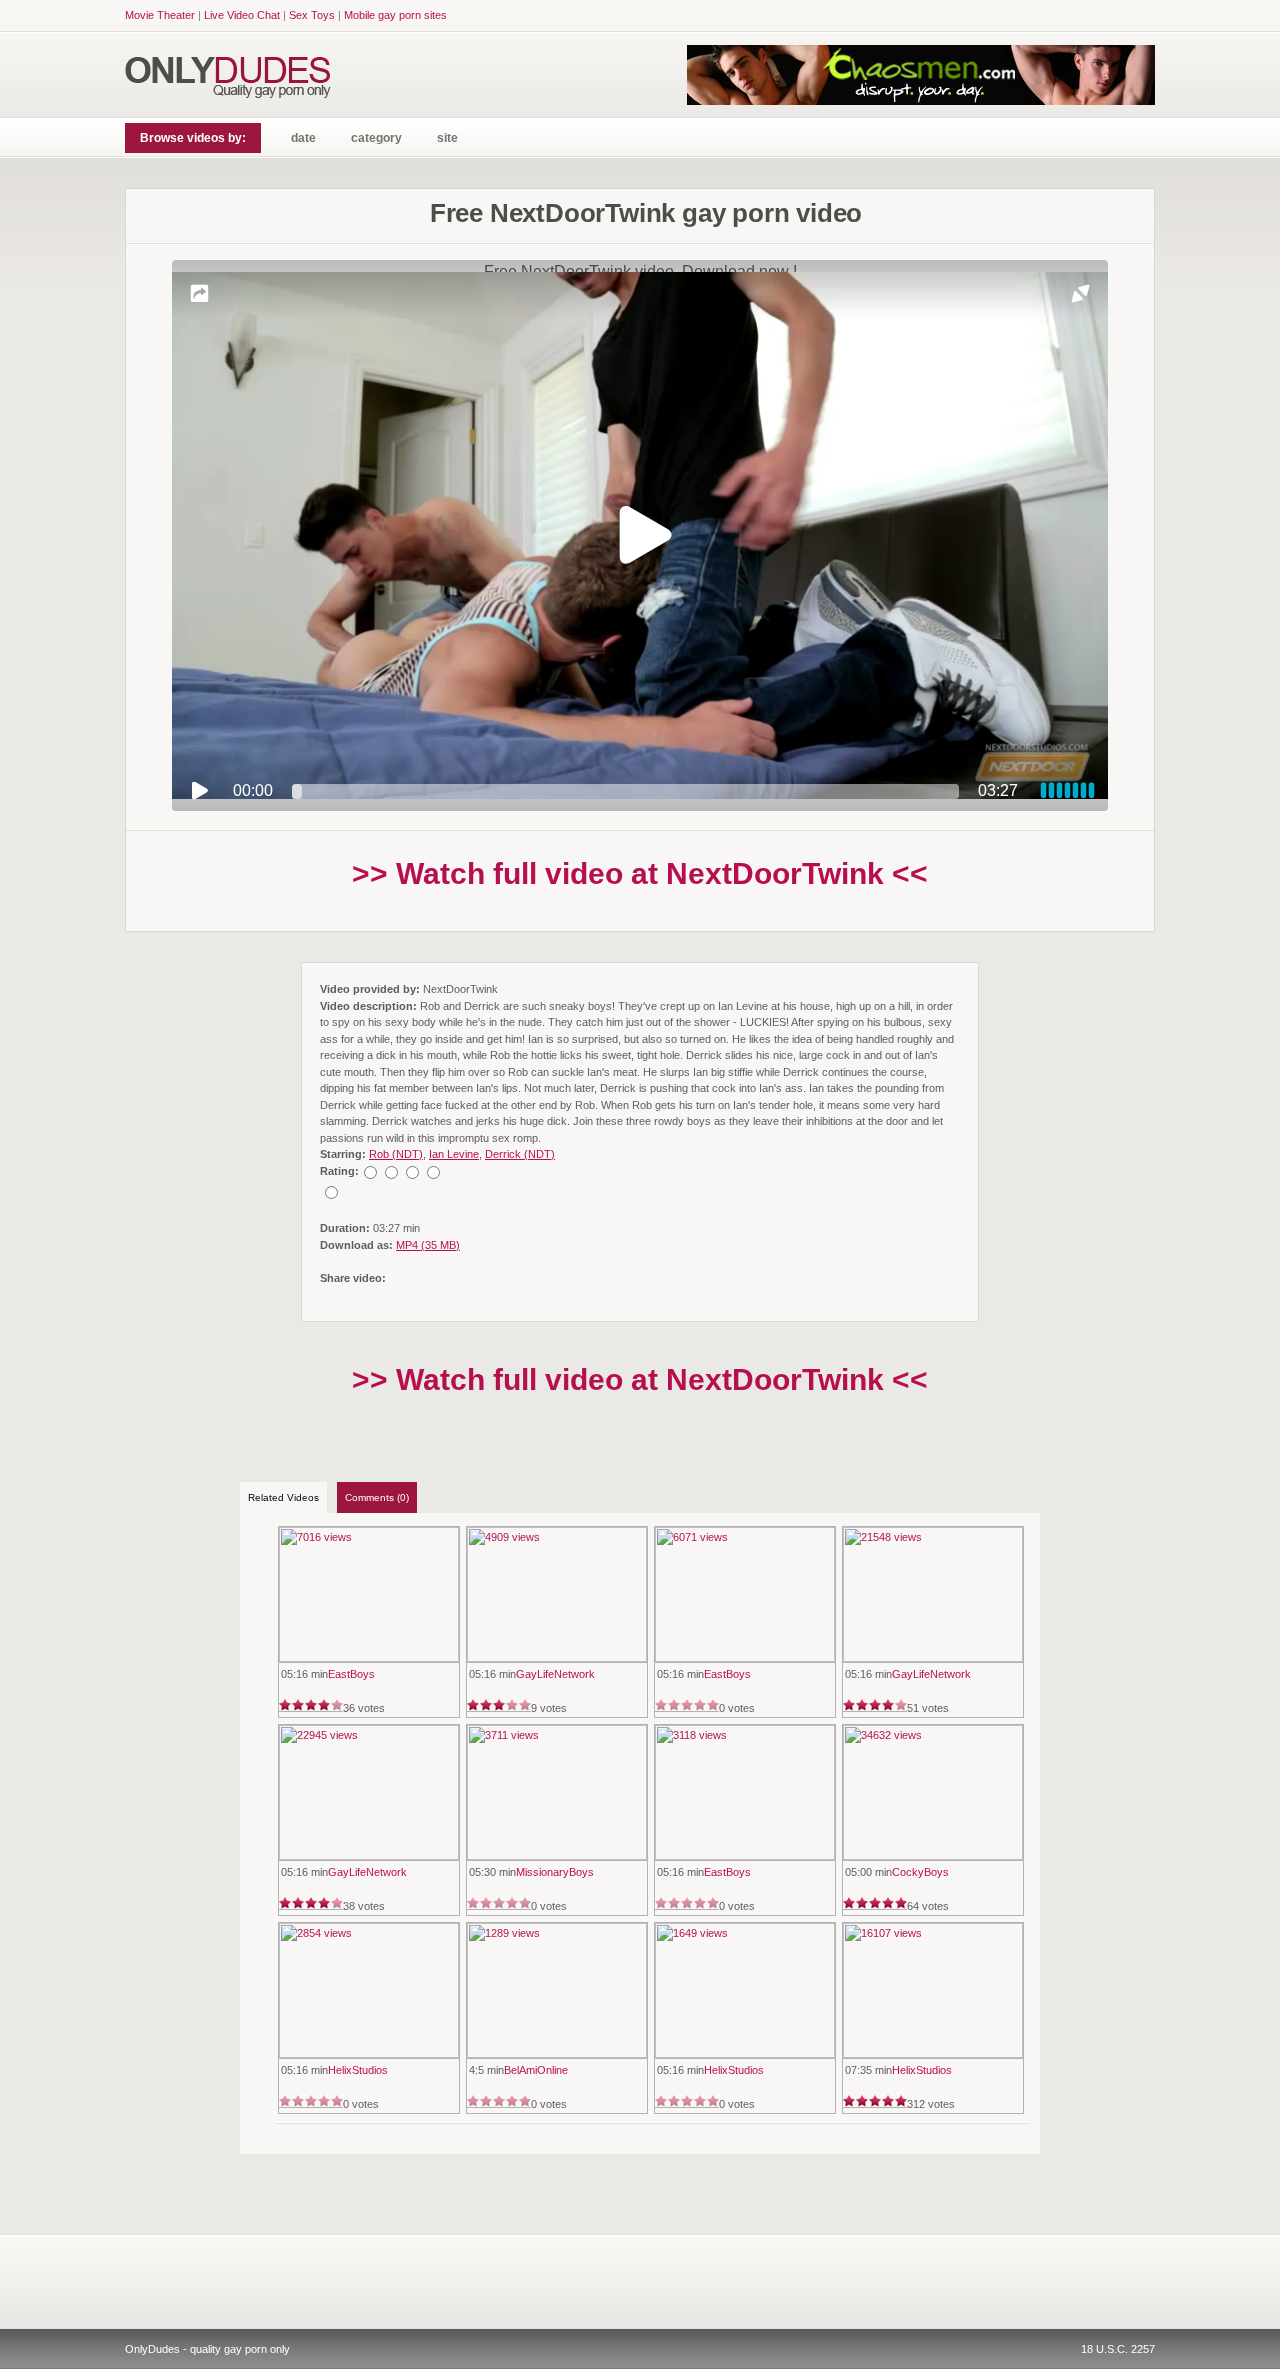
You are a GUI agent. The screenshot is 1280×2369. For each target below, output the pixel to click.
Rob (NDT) (396, 1154)
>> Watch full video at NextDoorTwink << (640, 873)
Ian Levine (454, 1154)
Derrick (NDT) (520, 1154)
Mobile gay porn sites (395, 15)
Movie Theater (160, 15)
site (447, 138)
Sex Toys (312, 15)
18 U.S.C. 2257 (1118, 2349)
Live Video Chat (242, 15)
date (303, 138)
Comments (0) (377, 1497)
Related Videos (283, 1497)
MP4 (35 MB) (428, 1245)
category (376, 138)
